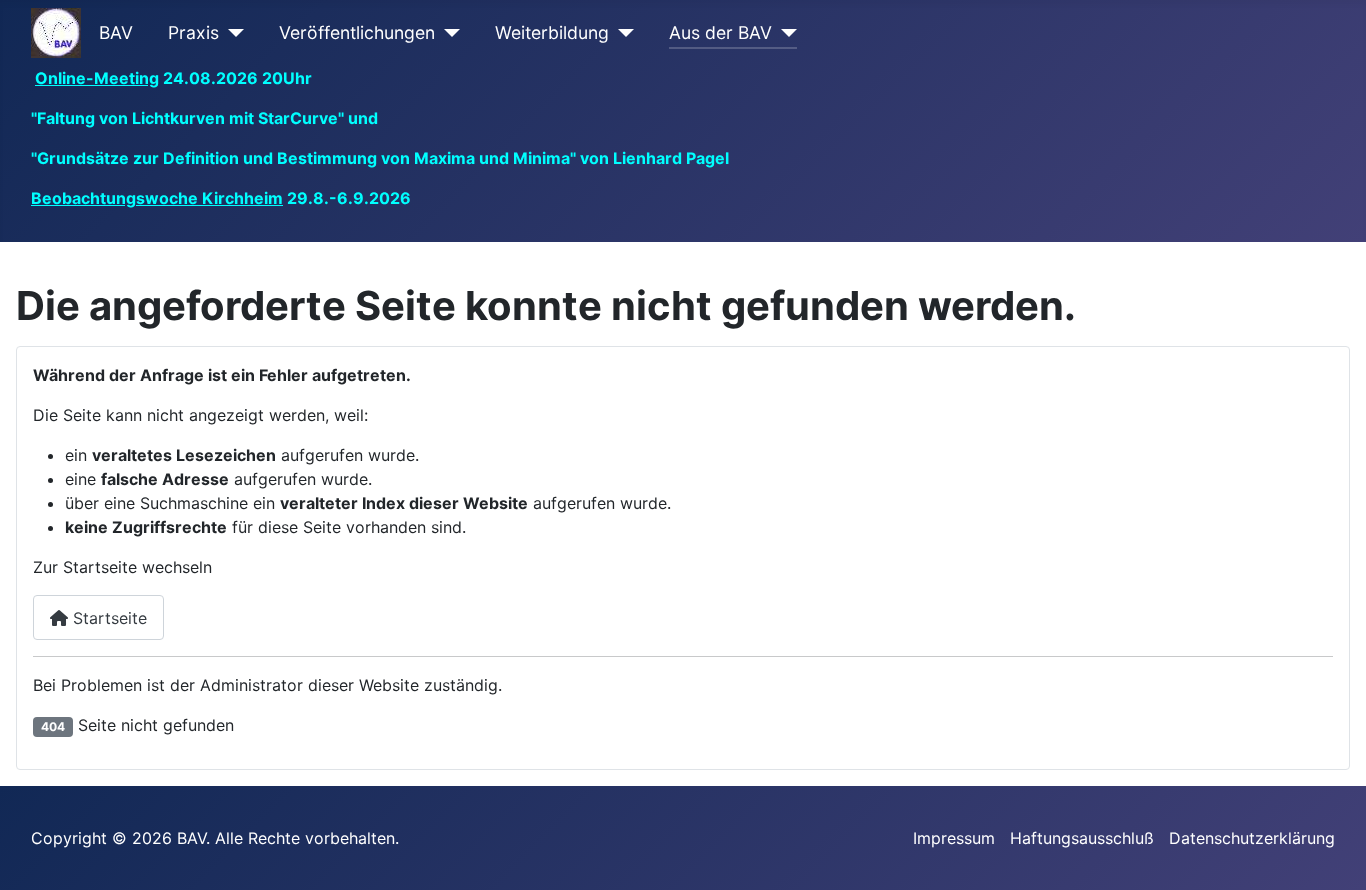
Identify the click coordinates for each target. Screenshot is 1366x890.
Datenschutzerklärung (1252, 838)
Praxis (193, 32)
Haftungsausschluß (1082, 838)
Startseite (107, 618)
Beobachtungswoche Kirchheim (157, 198)
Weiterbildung (552, 32)
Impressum (954, 838)
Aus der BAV (720, 32)
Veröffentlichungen (357, 32)
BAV (116, 32)
